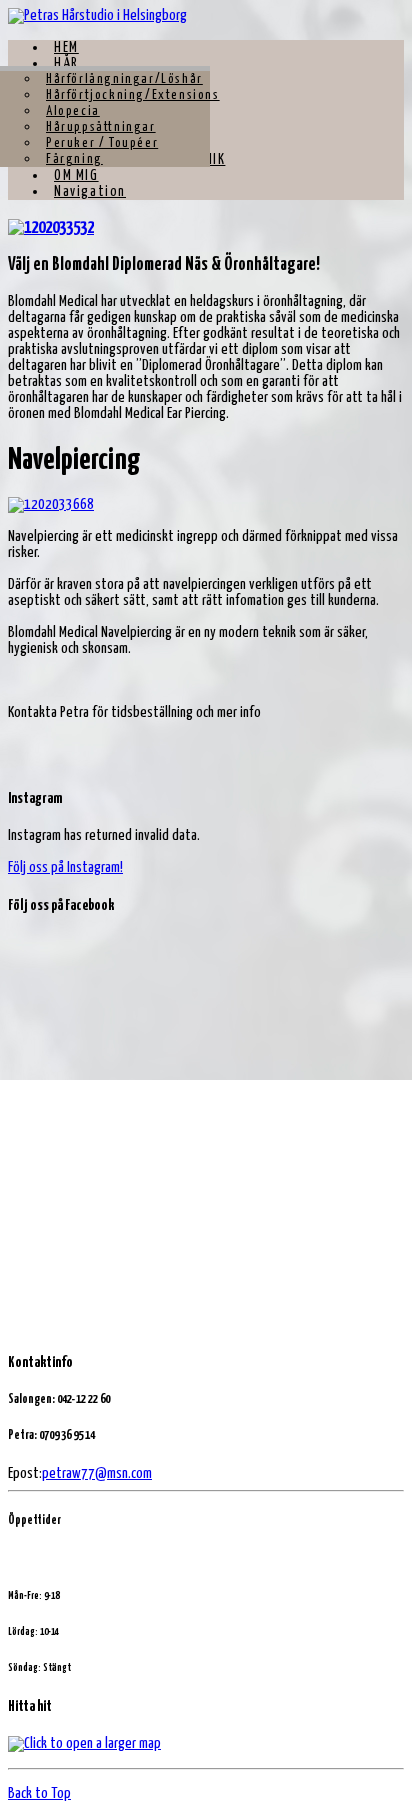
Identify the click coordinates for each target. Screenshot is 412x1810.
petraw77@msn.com (97, 1473)
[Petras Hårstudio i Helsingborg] (97, 15)
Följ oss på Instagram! (65, 867)
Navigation (90, 192)
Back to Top (39, 1793)
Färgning (74, 159)
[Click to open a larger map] (84, 1743)
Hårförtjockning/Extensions (133, 95)
